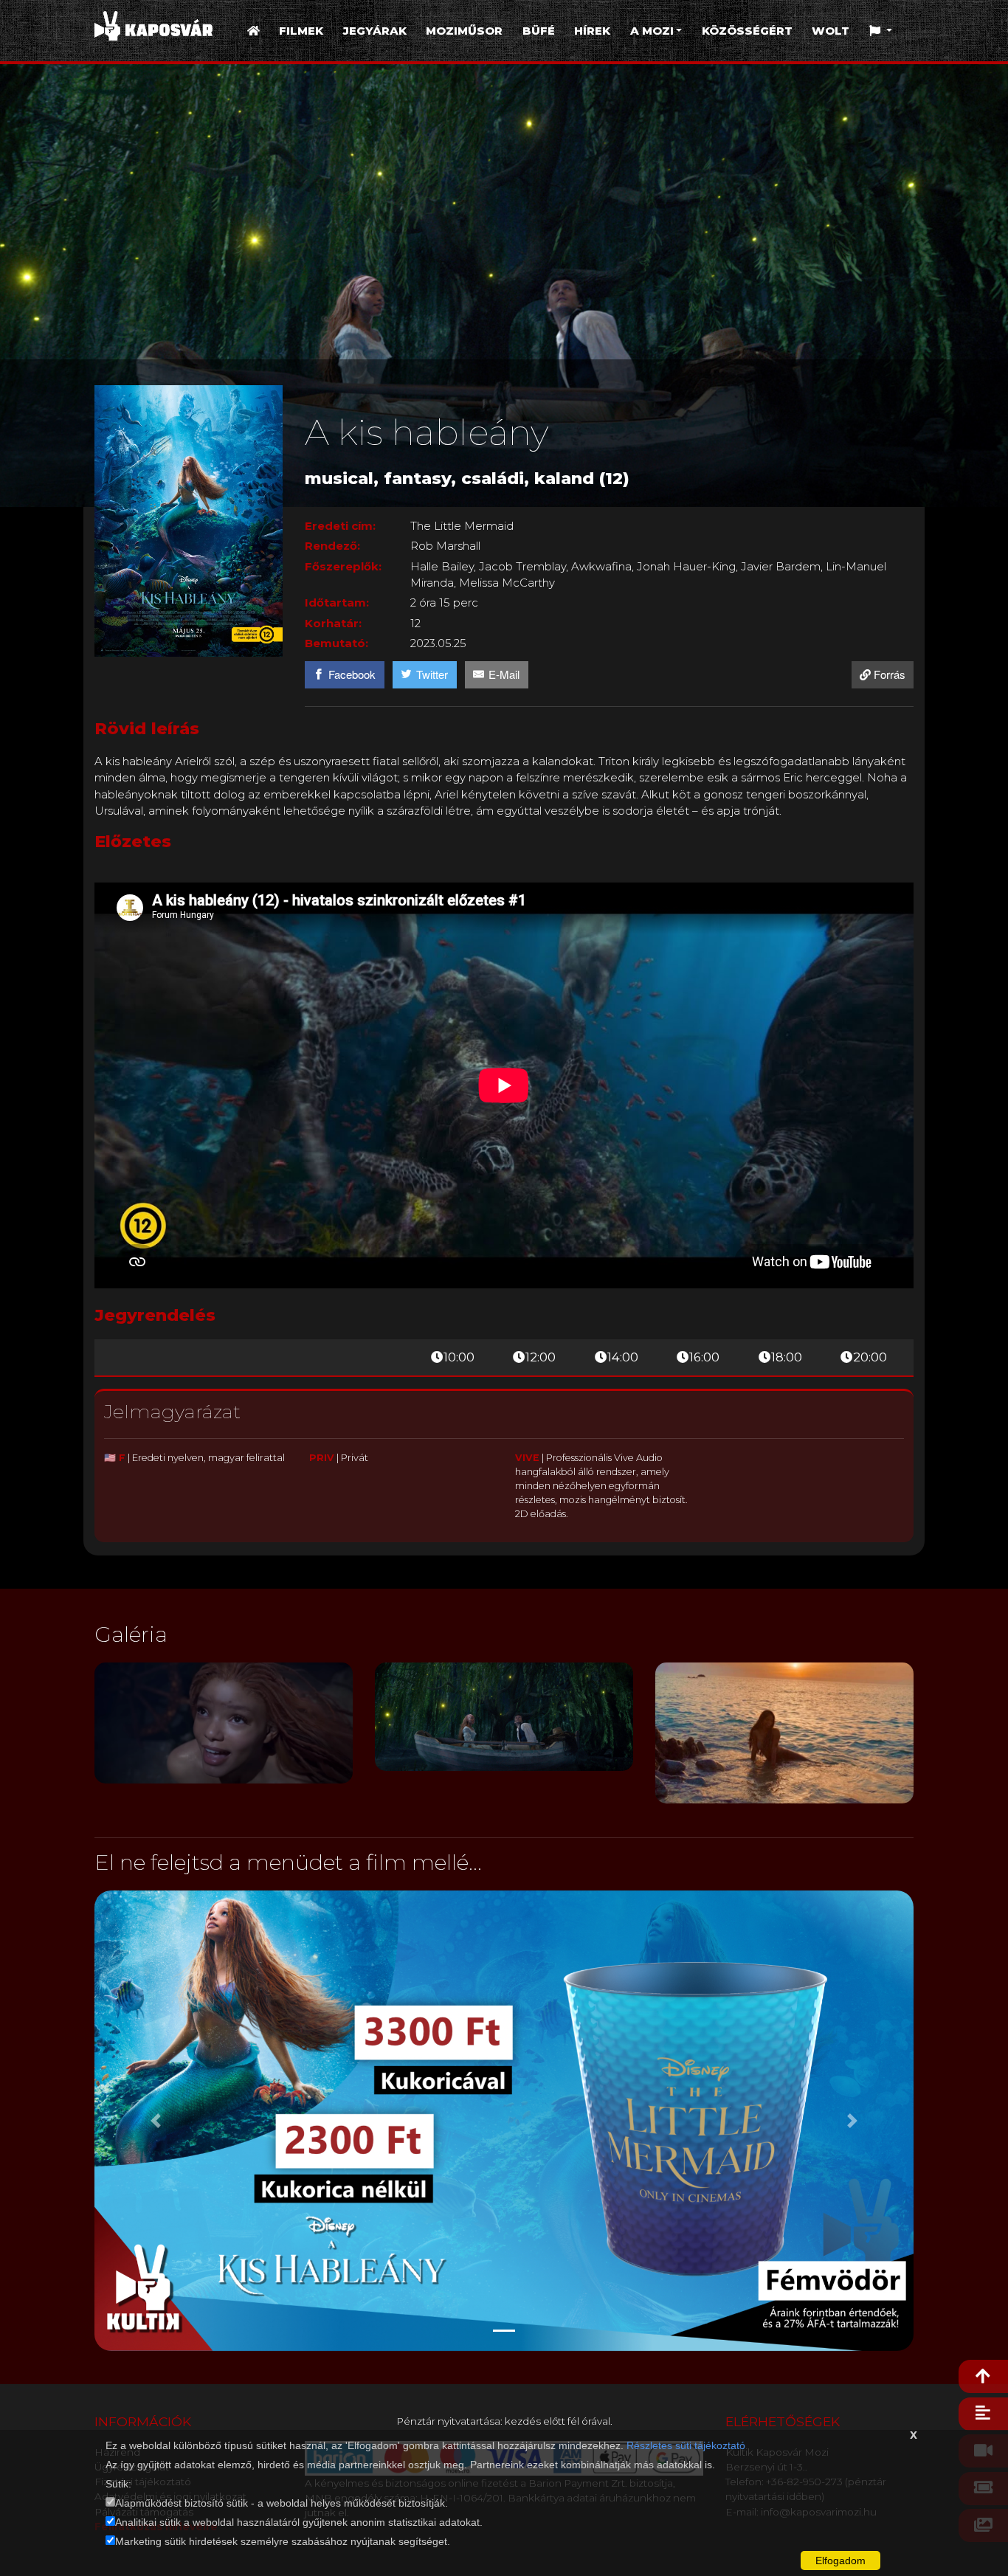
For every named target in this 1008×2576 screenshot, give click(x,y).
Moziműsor (464, 31)
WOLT (831, 31)
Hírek (592, 31)
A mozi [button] (652, 31)
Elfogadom (840, 2561)
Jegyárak (375, 31)
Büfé (539, 31)
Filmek (301, 31)
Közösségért (747, 31)
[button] (881, 31)
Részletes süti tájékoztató (686, 2445)
